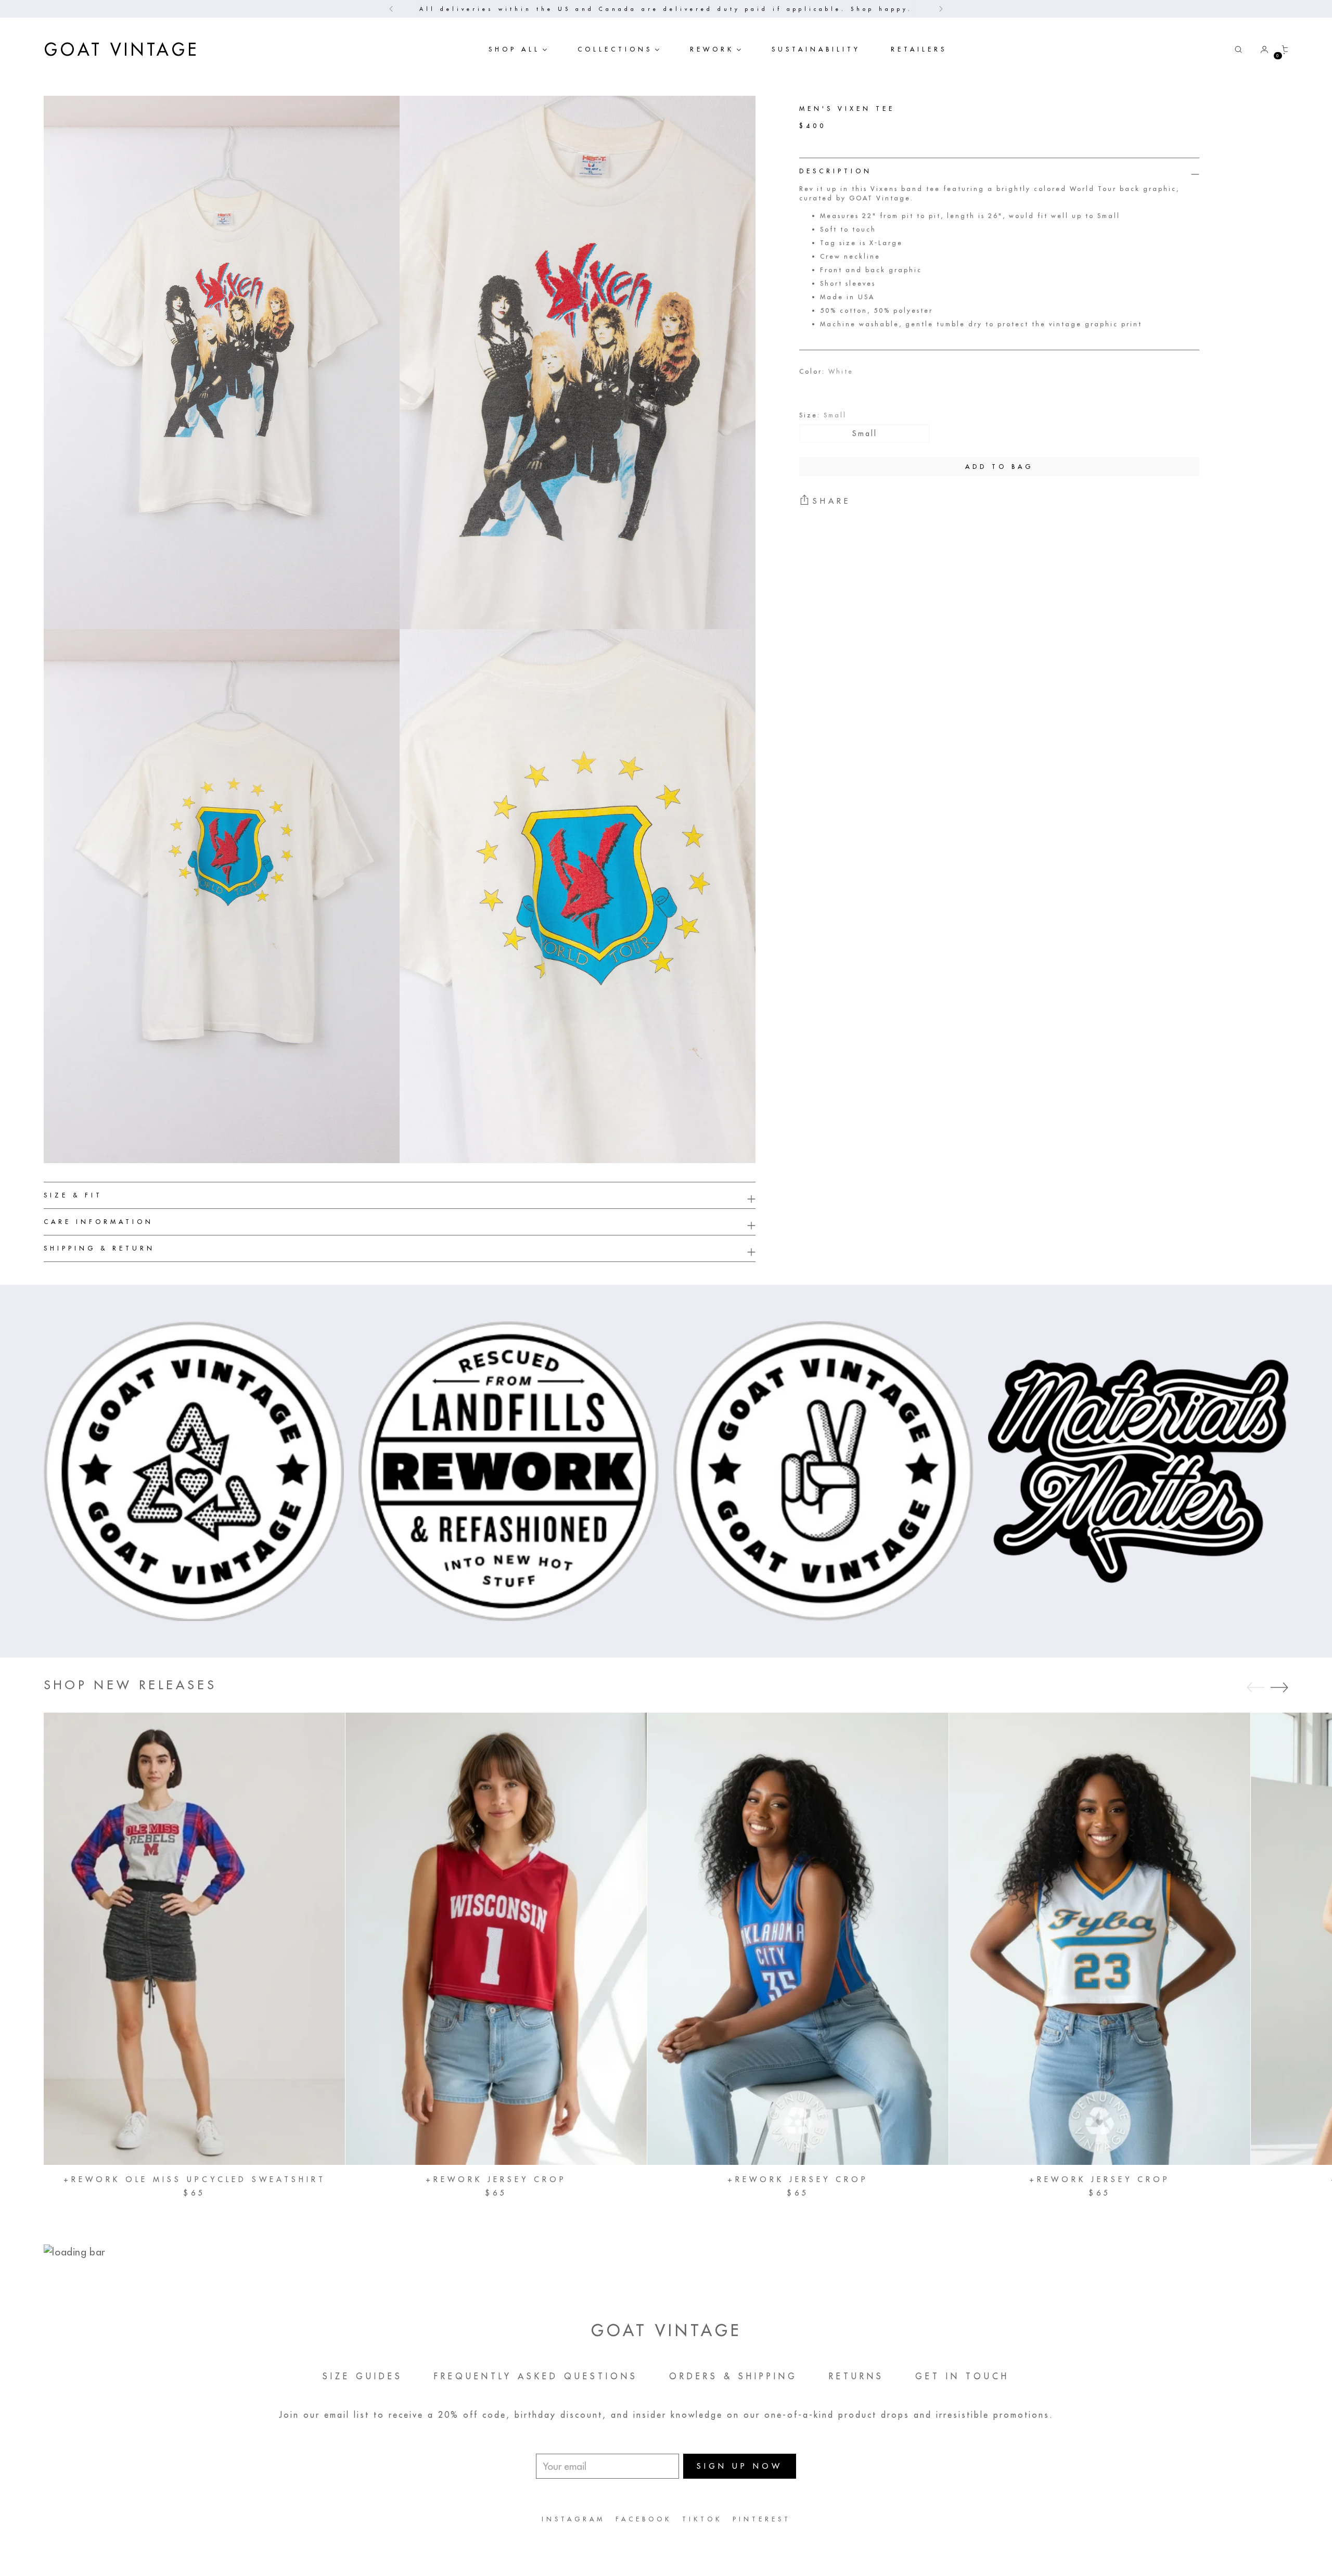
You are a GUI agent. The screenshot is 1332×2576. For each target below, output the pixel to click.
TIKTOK (702, 2519)
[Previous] (391, 9)
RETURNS (856, 2376)
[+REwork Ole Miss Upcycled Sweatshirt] (194, 1939)
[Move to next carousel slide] (1279, 1687)
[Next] (941, 9)
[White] (815, 389)
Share (832, 501)
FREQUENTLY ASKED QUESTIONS (536, 2376)
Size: (823, 415)
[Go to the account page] (1260, 49)
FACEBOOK (644, 2519)
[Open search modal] (1238, 49)
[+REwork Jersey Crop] (496, 1939)
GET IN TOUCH (962, 2376)
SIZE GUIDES (363, 2376)
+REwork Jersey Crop (496, 2179)
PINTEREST (762, 2519)
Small (865, 433)
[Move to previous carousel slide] (1256, 1688)
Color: (826, 371)
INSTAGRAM (573, 2519)
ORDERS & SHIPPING (733, 2376)
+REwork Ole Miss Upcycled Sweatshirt (195, 2179)
